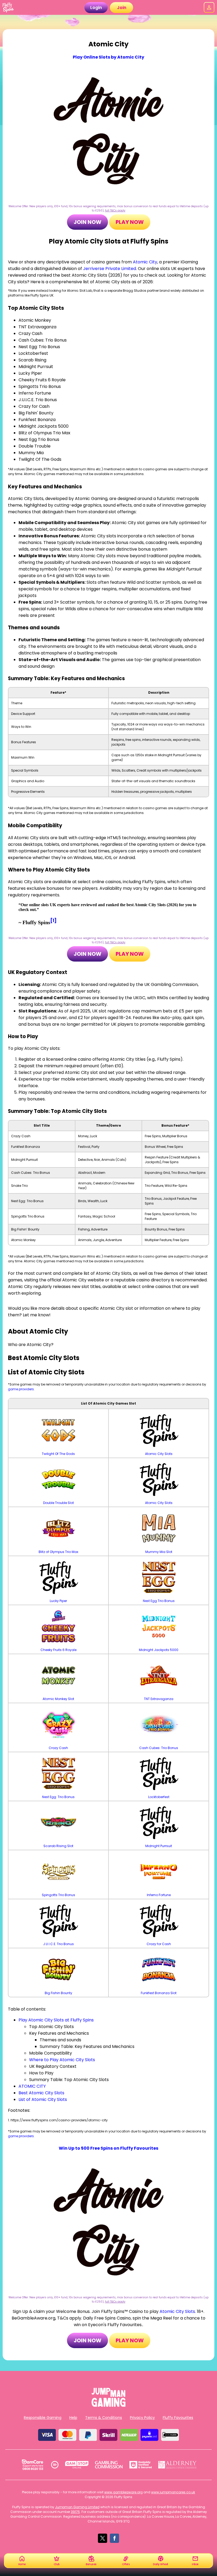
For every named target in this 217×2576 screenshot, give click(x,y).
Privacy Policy (142, 2418)
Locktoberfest (159, 1797)
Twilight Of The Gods (58, 1454)
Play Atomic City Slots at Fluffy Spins (56, 2020)
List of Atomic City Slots (43, 2099)
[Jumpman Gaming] (108, 2405)
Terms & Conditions (104, 2418)
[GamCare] (33, 2465)
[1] (53, 921)
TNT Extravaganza (159, 1699)
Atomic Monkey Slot (58, 1699)
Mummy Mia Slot (159, 1552)
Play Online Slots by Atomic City (108, 57)
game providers (21, 1389)
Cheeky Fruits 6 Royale (58, 1650)
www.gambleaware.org (123, 2492)
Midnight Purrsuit (159, 1846)
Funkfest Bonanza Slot (159, 1993)
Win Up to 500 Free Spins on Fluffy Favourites (108, 2148)
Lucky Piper (58, 1601)
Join (122, 8)
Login (96, 8)
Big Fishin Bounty (58, 1993)
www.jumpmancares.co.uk (173, 2492)
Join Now (87, 222)
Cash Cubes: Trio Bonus (159, 1748)
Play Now (130, 222)
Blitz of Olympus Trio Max (58, 1552)
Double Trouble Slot (58, 1503)
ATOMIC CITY (32, 2086)
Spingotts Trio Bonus (58, 1895)
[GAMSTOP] (77, 2465)
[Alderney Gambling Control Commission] (177, 2465)
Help (73, 2418)
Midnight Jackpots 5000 (159, 1650)
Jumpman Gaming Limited (77, 2507)
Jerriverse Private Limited (110, 269)
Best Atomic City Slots (41, 2093)
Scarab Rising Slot (58, 1846)
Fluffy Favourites (178, 2418)
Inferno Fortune (159, 1895)
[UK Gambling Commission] (109, 2465)
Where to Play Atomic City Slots (62, 2060)
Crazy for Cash (159, 1944)
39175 (75, 2512)
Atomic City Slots (159, 1454)
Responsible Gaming (43, 2418)
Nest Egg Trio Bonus (159, 1601)
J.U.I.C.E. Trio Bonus (58, 1944)
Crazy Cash (58, 1748)
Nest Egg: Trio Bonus (58, 1797)
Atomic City (145, 262)
